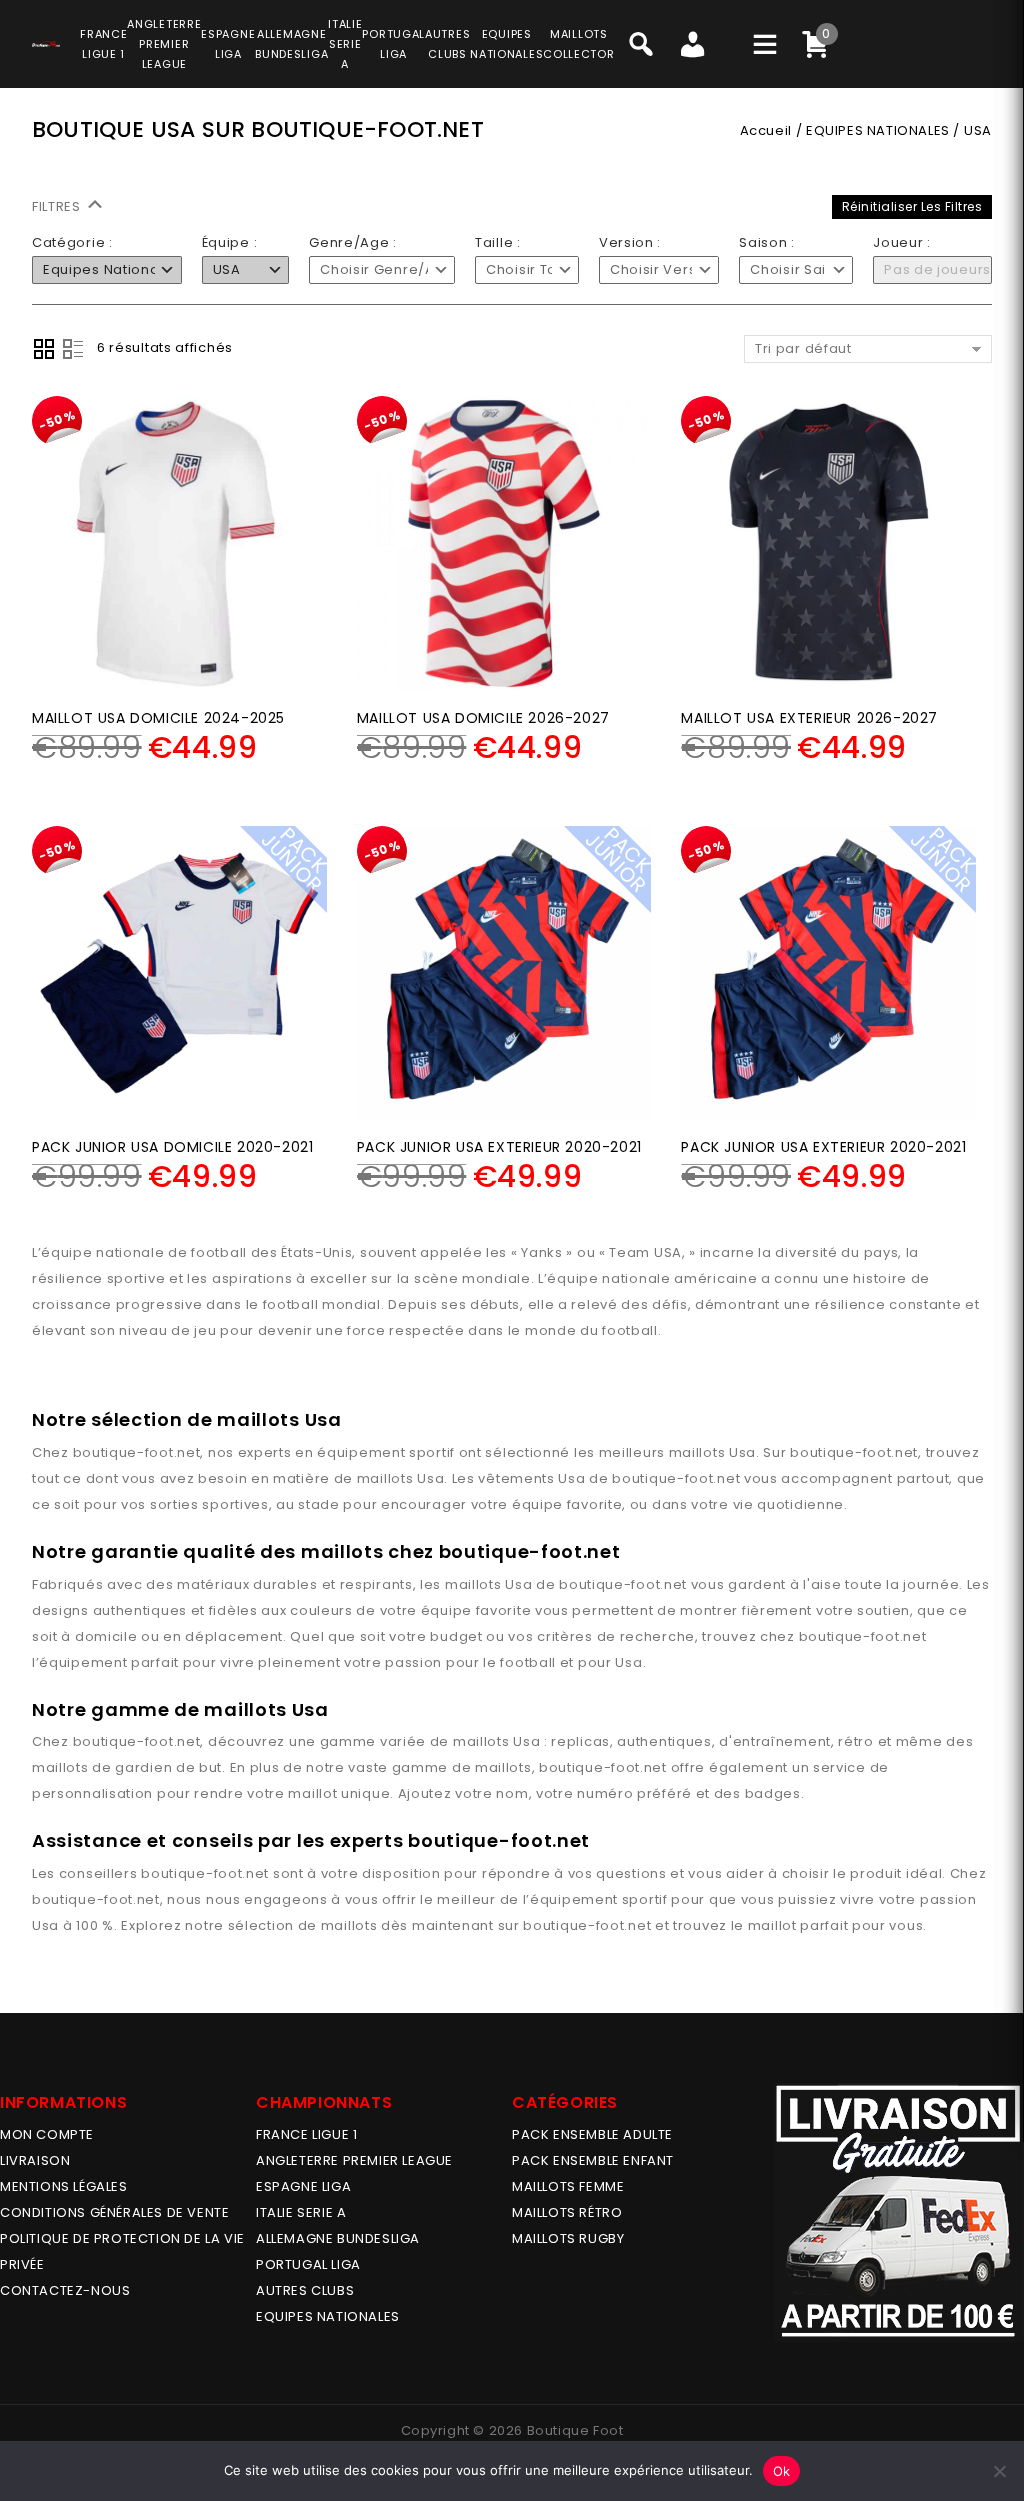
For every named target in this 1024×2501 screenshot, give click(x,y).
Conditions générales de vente (114, 2212)
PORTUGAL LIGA (308, 2264)
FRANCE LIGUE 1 (306, 2134)
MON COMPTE (47, 2134)
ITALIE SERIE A (301, 2212)
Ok (782, 2471)
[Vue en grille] (44, 349)
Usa (742, 1452)
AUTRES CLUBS (305, 2290)
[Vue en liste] (73, 349)
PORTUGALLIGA (393, 44)
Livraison (35, 2160)
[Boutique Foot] (46, 41)
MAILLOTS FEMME (568, 2186)
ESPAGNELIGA (228, 44)
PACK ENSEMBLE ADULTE (592, 2134)
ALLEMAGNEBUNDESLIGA (291, 44)
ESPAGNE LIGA (303, 2186)
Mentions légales (64, 2186)
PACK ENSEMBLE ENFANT (593, 2160)
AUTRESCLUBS (447, 44)
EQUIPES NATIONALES (878, 130)
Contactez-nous (65, 2290)
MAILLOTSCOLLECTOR (578, 44)
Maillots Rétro (567, 2212)
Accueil (766, 130)
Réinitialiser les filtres (912, 206)
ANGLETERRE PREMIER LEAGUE (164, 44)
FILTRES (58, 206)
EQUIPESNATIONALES (506, 44)
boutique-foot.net (137, 1452)
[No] (999, 2471)
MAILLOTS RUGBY (568, 2238)
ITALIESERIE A (345, 44)
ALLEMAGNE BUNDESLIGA (338, 2238)
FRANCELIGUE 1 (103, 44)
